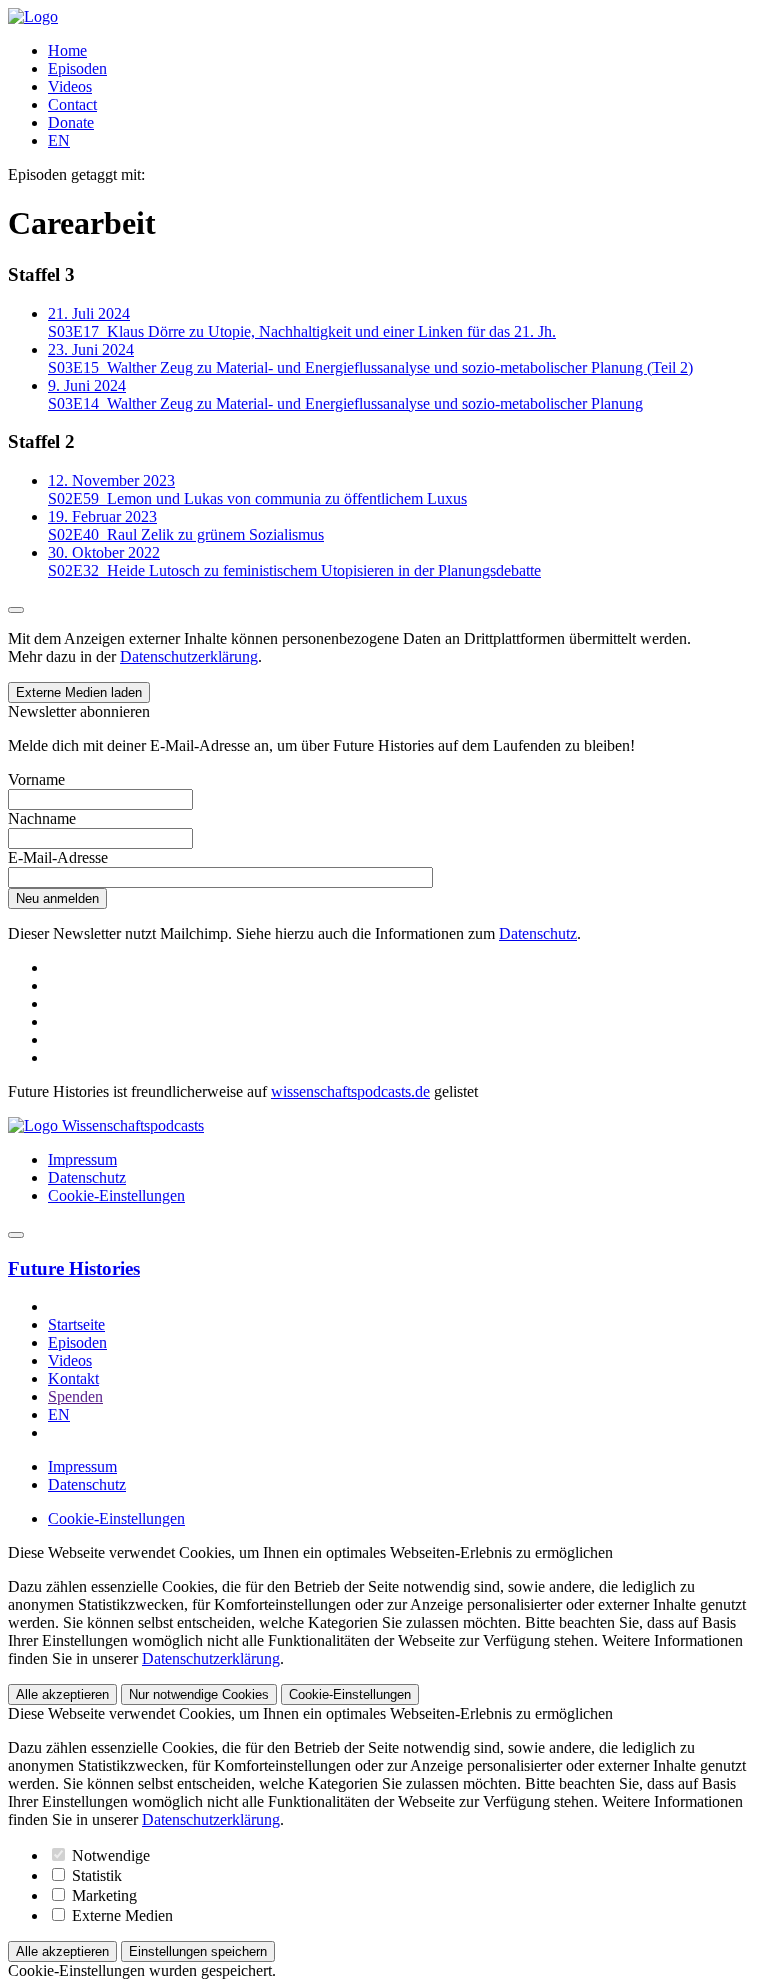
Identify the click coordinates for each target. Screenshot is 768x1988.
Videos (70, 86)
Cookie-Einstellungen (116, 1195)
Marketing (102, 1895)
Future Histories (74, 1268)
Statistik (95, 1875)
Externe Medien (120, 1915)
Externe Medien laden (79, 692)
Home (67, 50)
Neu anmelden (57, 898)
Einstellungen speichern (198, 1951)
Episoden (77, 68)
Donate (71, 122)
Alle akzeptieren (62, 1694)
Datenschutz (538, 933)
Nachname (42, 818)
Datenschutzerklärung (189, 656)
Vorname (36, 779)
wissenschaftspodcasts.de (350, 1091)
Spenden (75, 1396)
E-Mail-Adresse (58, 857)
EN (59, 140)
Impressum (82, 1159)
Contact (72, 104)
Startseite (76, 1324)
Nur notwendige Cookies (199, 1694)
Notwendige (109, 1855)
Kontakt (73, 1378)
